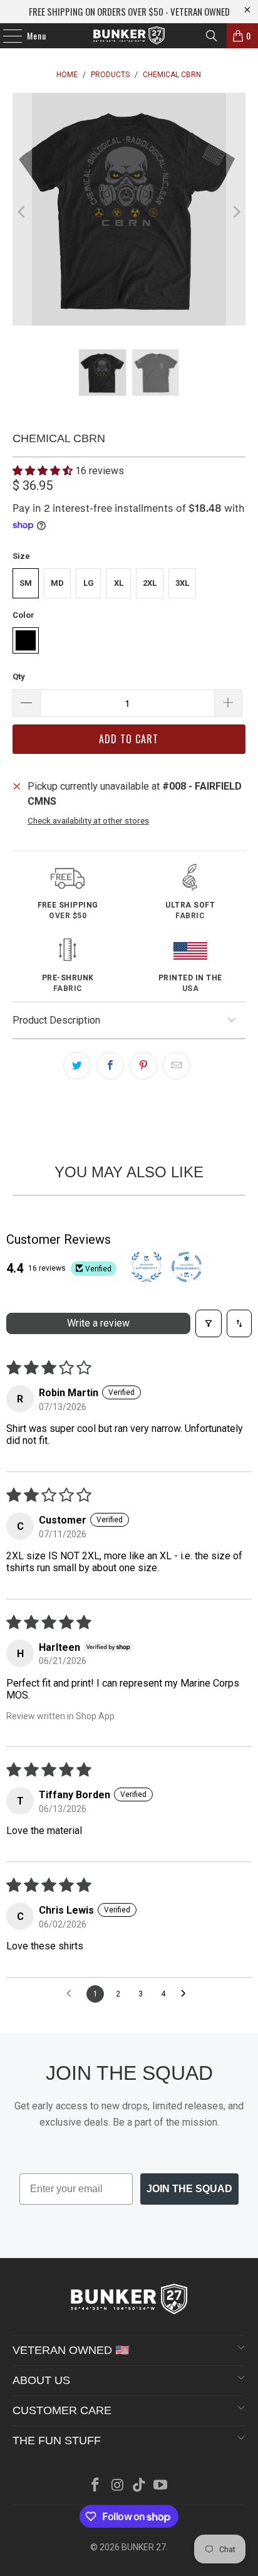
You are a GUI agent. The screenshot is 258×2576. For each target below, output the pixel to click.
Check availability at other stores (88, 820)
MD (57, 583)
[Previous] (22, 212)
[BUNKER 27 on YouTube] (161, 2486)
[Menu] (6, 36)
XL (119, 583)
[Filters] (209, 1323)
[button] (44, 471)
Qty (19, 676)
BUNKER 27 (144, 2547)
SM (26, 583)
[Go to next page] (187, 1994)
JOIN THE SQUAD (189, 2189)
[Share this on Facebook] (110, 1066)
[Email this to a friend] (177, 1066)
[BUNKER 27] (129, 36)
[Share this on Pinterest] (143, 1066)
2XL (150, 583)
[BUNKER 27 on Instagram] (118, 2486)
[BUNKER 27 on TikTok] (139, 2486)
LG (89, 583)
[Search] (212, 36)
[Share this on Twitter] (77, 1066)
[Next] (236, 212)
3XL (182, 583)
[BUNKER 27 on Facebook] (96, 2486)
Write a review (98, 1323)
